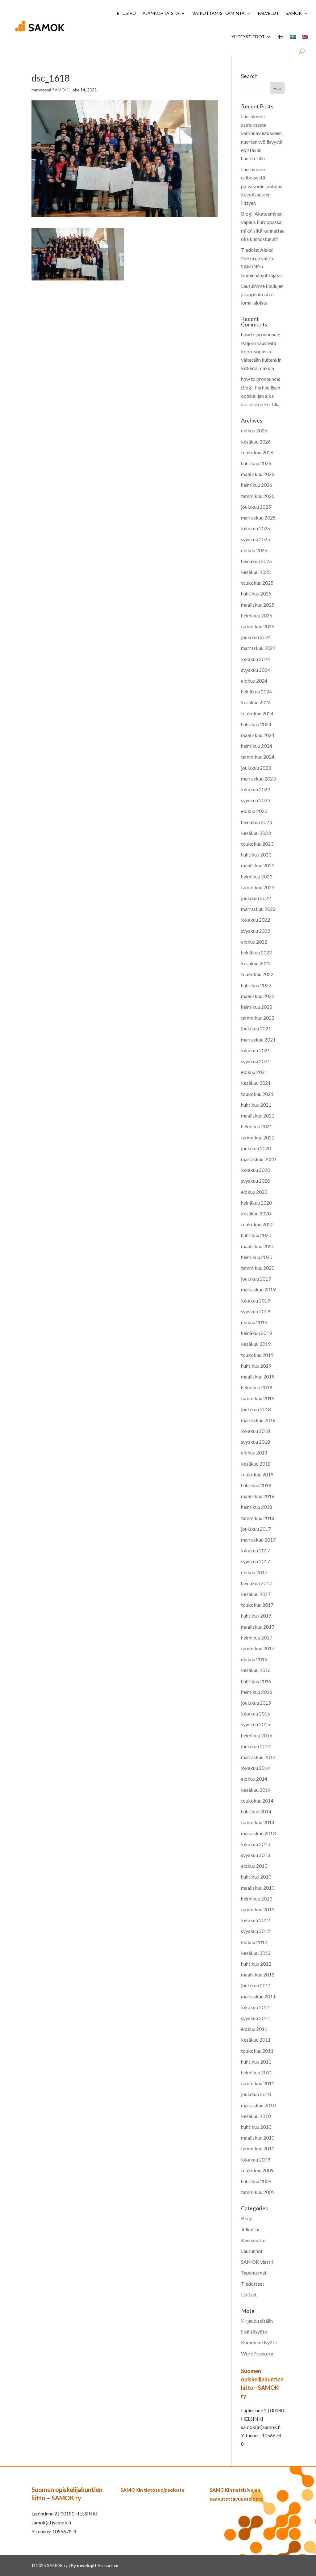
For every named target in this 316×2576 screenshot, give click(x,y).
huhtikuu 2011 (256, 2062)
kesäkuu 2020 (256, 1213)
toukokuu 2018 (257, 1474)
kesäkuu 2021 (256, 1083)
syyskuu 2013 (256, 1855)
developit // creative (98, 2565)
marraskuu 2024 (258, 648)
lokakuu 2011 (256, 2007)
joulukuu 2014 (256, 1746)
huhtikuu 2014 (256, 1811)
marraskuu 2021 (258, 1040)
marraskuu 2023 (258, 779)
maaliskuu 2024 (258, 735)
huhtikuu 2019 (256, 1366)
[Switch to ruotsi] (293, 37)
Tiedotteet (253, 2284)
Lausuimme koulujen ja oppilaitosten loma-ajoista (262, 294)
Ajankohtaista (161, 13)
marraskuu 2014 (258, 1757)
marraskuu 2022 (258, 909)
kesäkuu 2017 (256, 1594)
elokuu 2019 (254, 1322)
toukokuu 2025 (257, 583)
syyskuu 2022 (256, 931)
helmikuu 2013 (257, 1898)
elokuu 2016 (254, 1659)
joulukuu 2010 (256, 2094)
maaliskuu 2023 (258, 865)
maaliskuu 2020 (258, 1246)
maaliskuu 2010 (258, 2138)
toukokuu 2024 (257, 713)
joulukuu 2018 (256, 1409)
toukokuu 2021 (257, 1094)
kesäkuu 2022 (256, 963)
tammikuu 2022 (258, 1018)
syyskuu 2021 (256, 1061)
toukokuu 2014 (257, 1801)
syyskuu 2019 (256, 1311)
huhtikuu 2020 (256, 1235)
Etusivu (126, 13)
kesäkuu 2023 (256, 833)
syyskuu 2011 (256, 2018)
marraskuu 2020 (258, 1159)
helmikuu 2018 (257, 1507)
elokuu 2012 (254, 1942)
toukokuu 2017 (257, 1605)
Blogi (247, 2218)
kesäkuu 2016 (256, 1670)
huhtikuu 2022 (256, 985)
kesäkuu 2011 (256, 2040)
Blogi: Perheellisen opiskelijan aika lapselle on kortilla (261, 396)
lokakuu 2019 (256, 1301)
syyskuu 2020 (256, 1181)
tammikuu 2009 (258, 2192)
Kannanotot (254, 2240)
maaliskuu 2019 (258, 1376)
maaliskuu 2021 (258, 1115)
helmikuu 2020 (257, 1257)
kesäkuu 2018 (256, 1464)
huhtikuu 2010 (256, 2127)
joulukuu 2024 (256, 637)
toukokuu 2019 (257, 1355)
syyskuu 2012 (256, 1931)
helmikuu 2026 (257, 485)
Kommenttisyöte (259, 2342)
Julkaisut (250, 2229)
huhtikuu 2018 (256, 1485)
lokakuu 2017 (256, 1550)
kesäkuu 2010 (256, 2116)
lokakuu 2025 (256, 528)
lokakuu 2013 (256, 1844)
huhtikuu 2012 (256, 1964)
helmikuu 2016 (257, 1692)
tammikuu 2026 (258, 496)
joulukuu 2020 (256, 1148)
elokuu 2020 (254, 1192)
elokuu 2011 (254, 2029)
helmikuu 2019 (257, 1387)
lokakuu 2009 (256, 2159)
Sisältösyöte (254, 2332)
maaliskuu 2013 (258, 1888)
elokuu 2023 (254, 811)
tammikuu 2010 (258, 2148)
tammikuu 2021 (258, 1137)
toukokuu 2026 (257, 452)
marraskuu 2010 (258, 2105)
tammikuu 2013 (258, 1909)
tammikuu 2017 (258, 1648)
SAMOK (294, 13)
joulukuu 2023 (256, 768)
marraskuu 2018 (258, 1420)
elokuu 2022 (254, 942)
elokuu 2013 (254, 1866)
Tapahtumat (254, 2273)
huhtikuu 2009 (256, 2181)
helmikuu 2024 (257, 746)
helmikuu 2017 (257, 1637)
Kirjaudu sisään (257, 2321)
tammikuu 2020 (258, 1268)
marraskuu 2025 (258, 518)
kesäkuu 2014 (256, 1790)
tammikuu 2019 (258, 1398)
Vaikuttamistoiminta (218, 13)
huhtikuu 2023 (256, 854)
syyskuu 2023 (256, 800)
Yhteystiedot (248, 37)
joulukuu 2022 (256, 898)
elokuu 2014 (254, 1779)
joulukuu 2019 (256, 1279)
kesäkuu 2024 (256, 702)
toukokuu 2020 (257, 1224)
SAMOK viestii (257, 2262)
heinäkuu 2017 (256, 1583)
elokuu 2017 (254, 1572)
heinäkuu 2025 (256, 561)
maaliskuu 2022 (258, 996)
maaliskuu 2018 (258, 1496)
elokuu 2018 (254, 1452)
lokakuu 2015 (256, 1713)
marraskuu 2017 (258, 1540)
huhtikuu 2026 (256, 463)
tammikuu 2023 (258, 887)
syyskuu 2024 (256, 670)
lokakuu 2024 (256, 659)
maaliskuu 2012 (258, 1974)
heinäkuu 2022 (256, 952)
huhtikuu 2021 (256, 1105)
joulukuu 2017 (256, 1529)
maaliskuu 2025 (258, 605)
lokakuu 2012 (256, 1920)
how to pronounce (260, 334)
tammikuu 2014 (258, 1822)
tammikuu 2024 (258, 757)
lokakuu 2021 (256, 1050)
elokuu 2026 (254, 430)
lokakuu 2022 (256, 920)
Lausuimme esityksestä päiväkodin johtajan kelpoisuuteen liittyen (262, 186)
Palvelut (268, 13)
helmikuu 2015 (257, 1735)
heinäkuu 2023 (256, 822)
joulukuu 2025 (256, 507)
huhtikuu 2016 (256, 1681)
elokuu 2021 (254, 1072)
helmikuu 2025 (257, 615)
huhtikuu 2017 (256, 1616)
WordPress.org (257, 2353)
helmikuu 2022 (257, 1007)
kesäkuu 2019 (256, 1344)
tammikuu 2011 (258, 2083)
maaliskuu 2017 (258, 1627)
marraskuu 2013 (258, 1833)
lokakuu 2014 (256, 1768)
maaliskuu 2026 (258, 474)
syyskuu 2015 (256, 1724)
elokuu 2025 (254, 550)
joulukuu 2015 (256, 1703)
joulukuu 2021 (256, 1028)
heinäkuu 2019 (256, 1333)
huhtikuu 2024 (256, 724)
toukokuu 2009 (257, 2170)
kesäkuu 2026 (256, 442)
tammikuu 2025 (258, 626)
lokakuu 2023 (256, 789)
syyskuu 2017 (256, 1561)
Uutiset (249, 2294)
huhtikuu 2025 (256, 593)
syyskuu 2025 (256, 539)
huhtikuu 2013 (256, 1877)
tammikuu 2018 (258, 1518)
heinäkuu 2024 (256, 691)
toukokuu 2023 (257, 844)
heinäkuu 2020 (256, 1203)
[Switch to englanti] (305, 37)
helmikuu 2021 (257, 1126)
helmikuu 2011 (257, 2072)
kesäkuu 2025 (256, 572)
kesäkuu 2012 (256, 1953)
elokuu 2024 (254, 681)
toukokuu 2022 (257, 974)
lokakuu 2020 (256, 1170)
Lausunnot (252, 2251)
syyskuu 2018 (256, 1442)
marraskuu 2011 (258, 1996)
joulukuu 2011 (256, 1985)
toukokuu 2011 (257, 2051)
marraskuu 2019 (258, 1289)
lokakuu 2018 (256, 1431)
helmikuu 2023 (257, 876)
